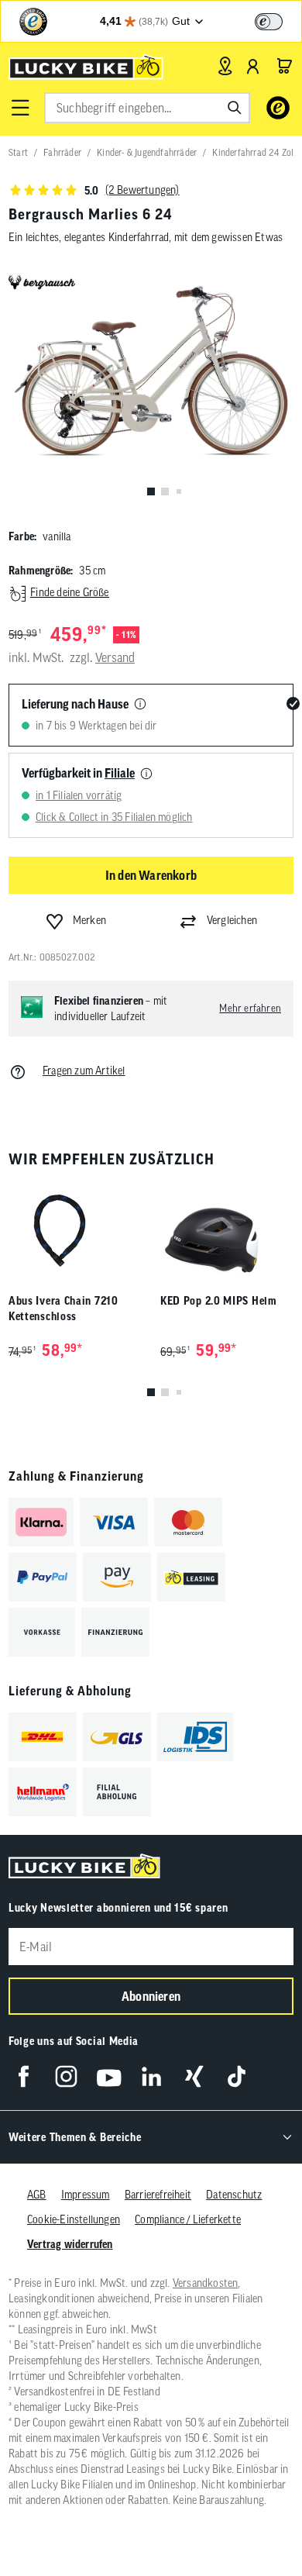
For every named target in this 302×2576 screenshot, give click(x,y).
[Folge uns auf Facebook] (24, 2076)
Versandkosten (206, 2283)
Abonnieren (151, 1996)
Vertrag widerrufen (70, 2244)
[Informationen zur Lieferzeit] (140, 705)
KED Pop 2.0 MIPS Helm (219, 1301)
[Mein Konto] (253, 66)
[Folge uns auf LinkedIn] (151, 2076)
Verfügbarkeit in (78, 773)
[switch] (269, 22)
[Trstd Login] (278, 20)
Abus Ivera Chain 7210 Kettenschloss (63, 1309)
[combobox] (147, 108)
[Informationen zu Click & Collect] (146, 774)
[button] (20, 108)
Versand (115, 657)
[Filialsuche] (225, 66)
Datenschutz (234, 2195)
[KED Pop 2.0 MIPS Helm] (227, 1231)
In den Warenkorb (151, 875)
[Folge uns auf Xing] (194, 2076)
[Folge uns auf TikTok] (237, 2076)
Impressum (86, 2195)
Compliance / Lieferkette (188, 2219)
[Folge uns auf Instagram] (66, 2076)
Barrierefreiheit (158, 2195)
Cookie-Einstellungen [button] (74, 2219)
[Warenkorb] (284, 66)
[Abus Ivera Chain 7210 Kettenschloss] (75, 1231)
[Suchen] (235, 108)
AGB (37, 2195)
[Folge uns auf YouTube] (109, 2076)
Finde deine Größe (69, 592)
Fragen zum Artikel (84, 1071)
